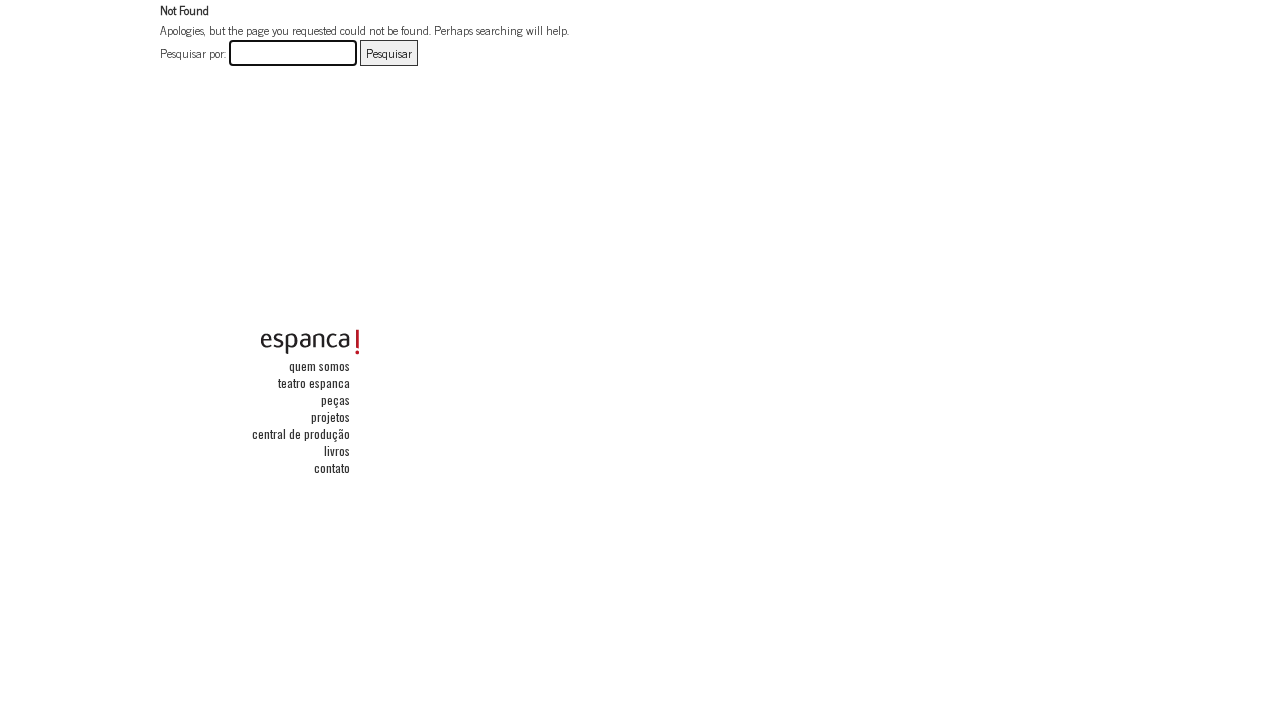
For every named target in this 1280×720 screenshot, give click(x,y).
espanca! (310, 342)
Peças (335, 399)
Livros (337, 450)
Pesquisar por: (193, 53)
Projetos (330, 416)
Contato (332, 467)
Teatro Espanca (314, 382)
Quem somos (319, 365)
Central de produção (301, 433)
